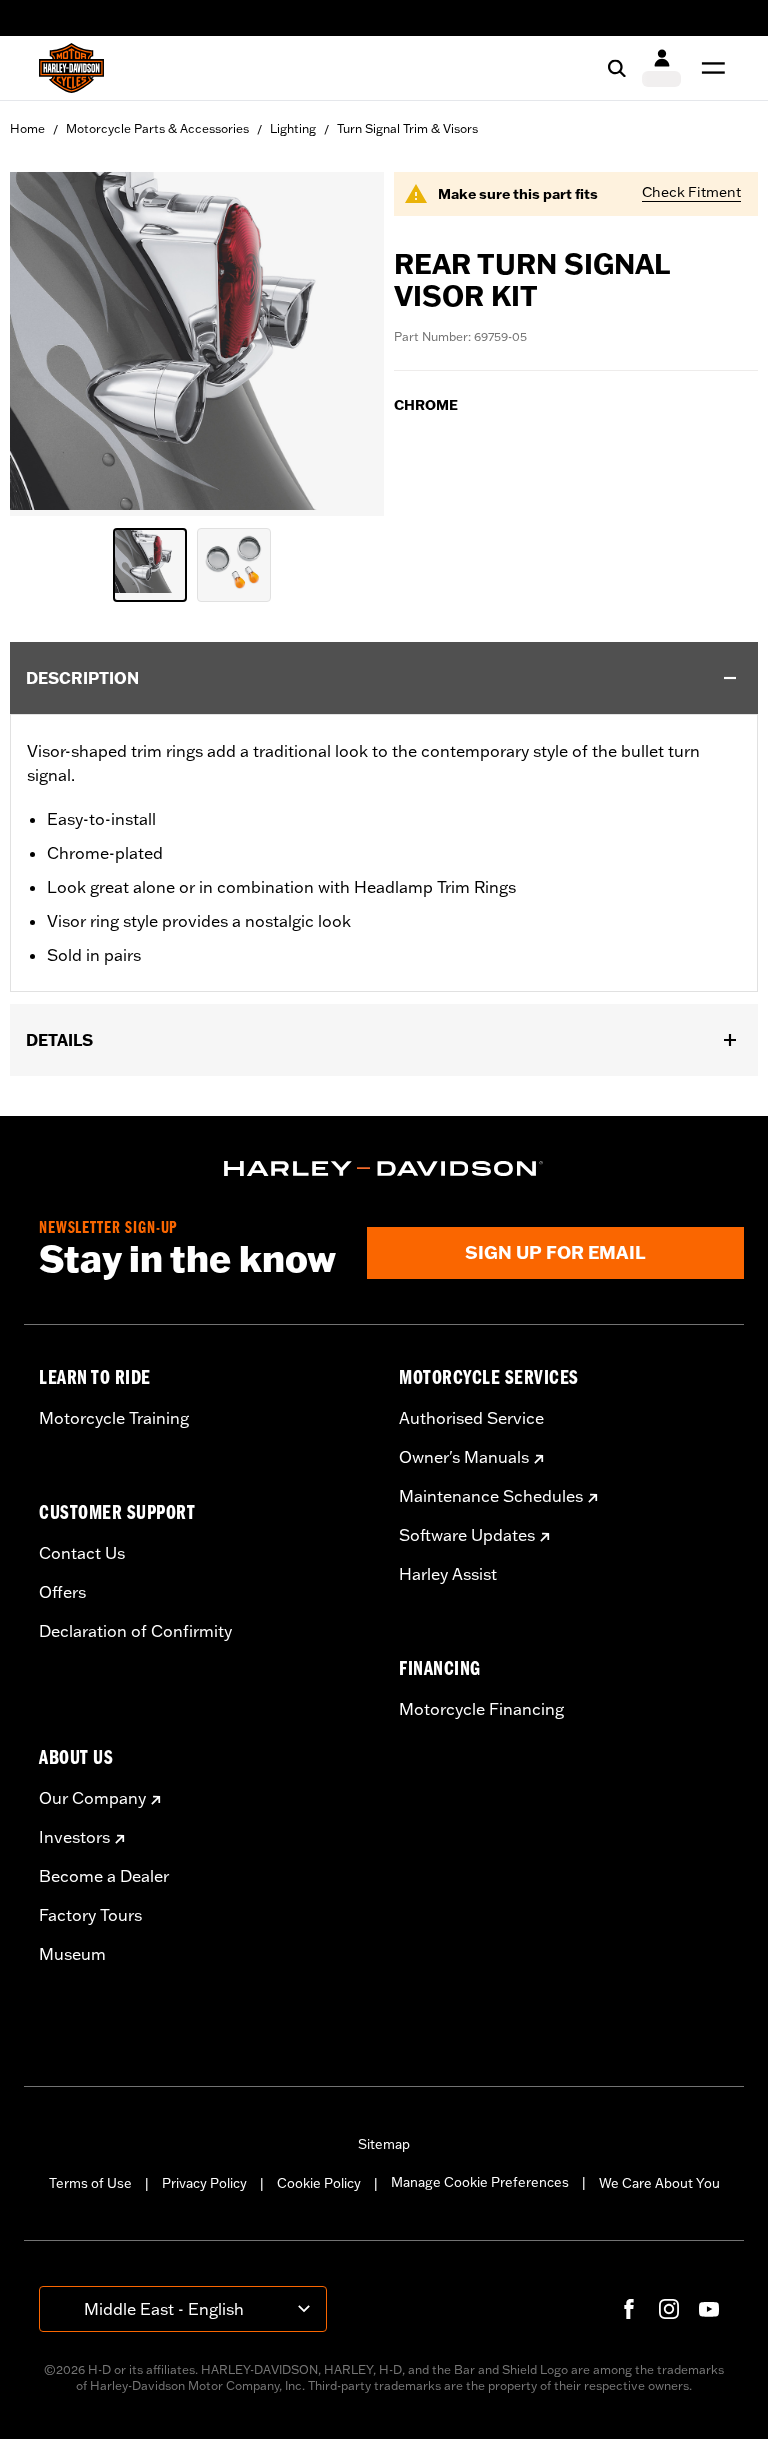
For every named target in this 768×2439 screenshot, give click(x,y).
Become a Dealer (104, 1876)
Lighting (293, 128)
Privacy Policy (204, 2183)
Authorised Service (471, 1418)
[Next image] (344, 344)
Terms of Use (90, 2183)
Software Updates (467, 1535)
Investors (74, 1837)
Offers (62, 1592)
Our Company (92, 1798)
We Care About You (659, 2183)
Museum (72, 1954)
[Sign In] (661, 68)
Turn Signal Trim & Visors (407, 128)
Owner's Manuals (464, 1457)
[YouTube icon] (709, 2309)
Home (27, 128)
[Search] (617, 68)
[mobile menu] (709, 68)
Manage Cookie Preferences (480, 2182)
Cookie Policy (319, 2183)
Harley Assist (448, 1574)
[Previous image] (50, 344)
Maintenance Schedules (491, 1496)
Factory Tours (90, 1915)
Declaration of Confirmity (135, 1631)
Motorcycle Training (114, 1418)
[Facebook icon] (629, 2309)
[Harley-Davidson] (384, 1169)
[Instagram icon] (669, 2309)
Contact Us (82, 1553)
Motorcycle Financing (481, 1709)
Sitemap (384, 2144)
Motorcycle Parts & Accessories (157, 128)
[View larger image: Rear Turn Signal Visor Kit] (197, 341)
